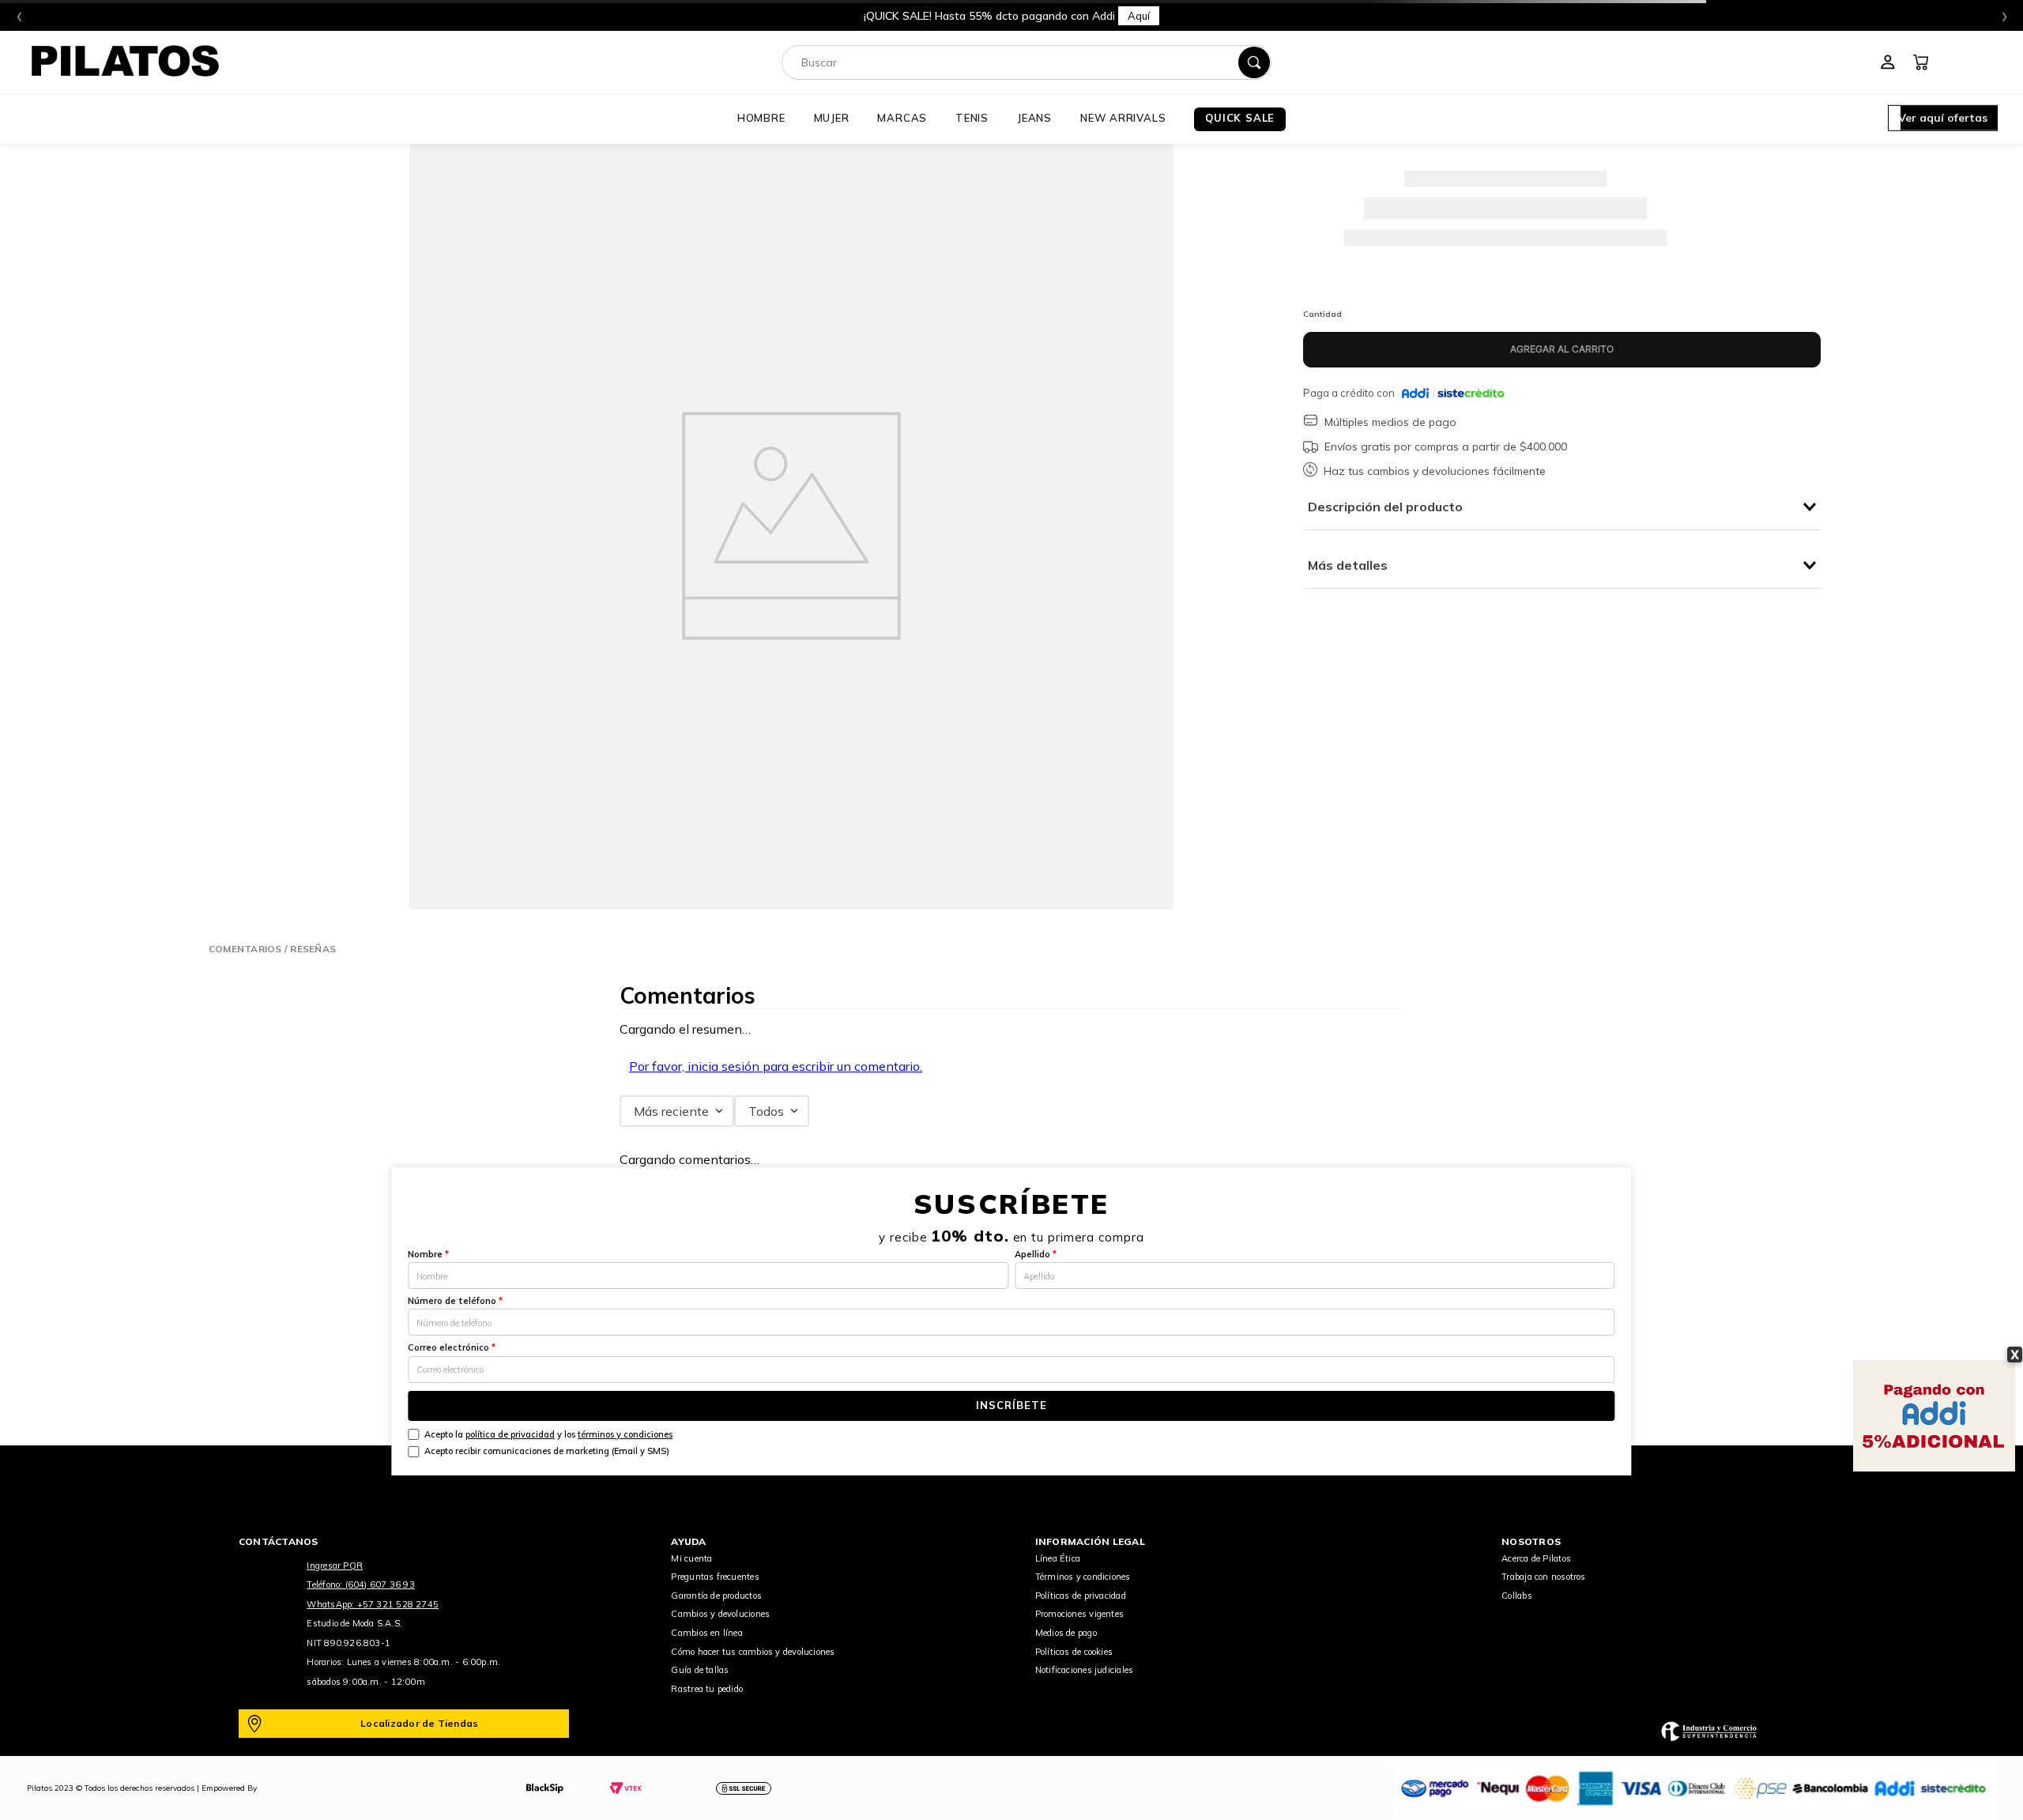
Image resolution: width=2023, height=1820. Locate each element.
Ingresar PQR (335, 1566)
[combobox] (1027, 62)
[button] (1943, 119)
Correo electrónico (452, 1347)
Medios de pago (1066, 1633)
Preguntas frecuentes (715, 1577)
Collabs (1517, 1596)
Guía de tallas (700, 1670)
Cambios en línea (707, 1633)
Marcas (902, 118)
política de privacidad (510, 1434)
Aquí (1287, 16)
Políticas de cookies (1074, 1652)
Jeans (1034, 118)
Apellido (1036, 1254)
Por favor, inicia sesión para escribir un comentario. (776, 1066)
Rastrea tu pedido (707, 1689)
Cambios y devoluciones (720, 1614)
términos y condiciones (625, 1434)
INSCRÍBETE (1011, 1405)
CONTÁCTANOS (279, 1541)
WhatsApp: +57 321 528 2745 (373, 1604)
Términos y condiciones (1083, 1577)
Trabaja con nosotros (1543, 1577)
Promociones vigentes (1079, 1614)
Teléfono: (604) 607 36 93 (361, 1584)
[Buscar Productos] (1254, 62)
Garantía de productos (716, 1596)
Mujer (832, 118)
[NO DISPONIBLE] (1562, 350)
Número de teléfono (455, 1301)
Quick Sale (1240, 118)
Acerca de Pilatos (1536, 1558)
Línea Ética (1058, 1558)
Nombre (428, 1254)
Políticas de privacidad (1081, 1596)
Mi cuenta (691, 1558)
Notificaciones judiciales (1085, 1670)
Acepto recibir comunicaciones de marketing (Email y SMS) (547, 1451)
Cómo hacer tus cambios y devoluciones (753, 1652)
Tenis (972, 118)
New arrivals (1123, 118)
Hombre (761, 118)
